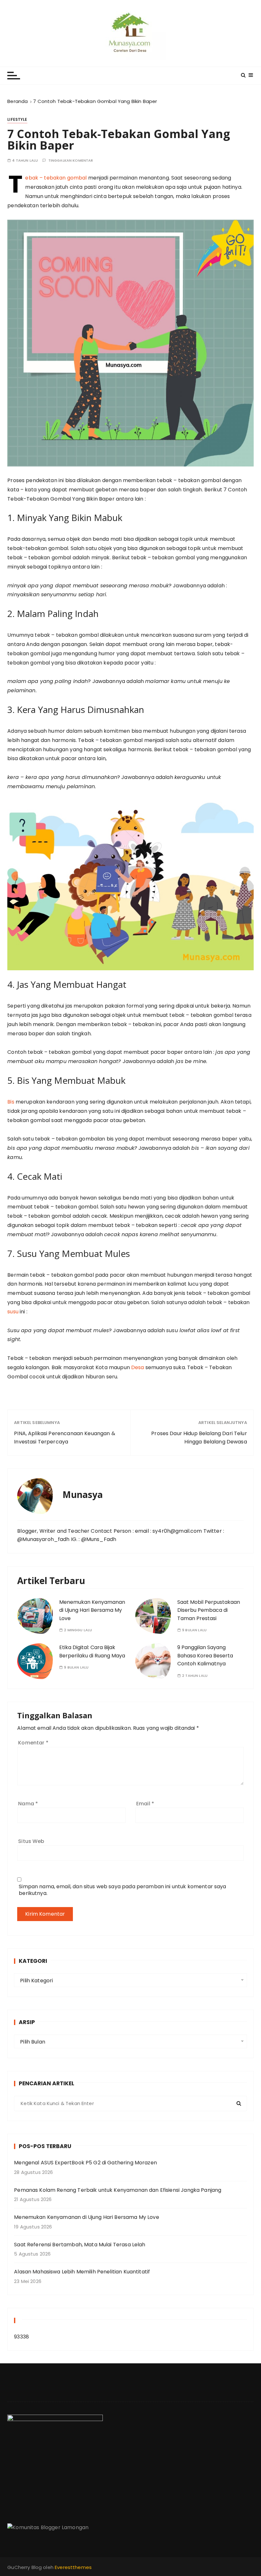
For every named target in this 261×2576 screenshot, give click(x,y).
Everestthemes (73, 2567)
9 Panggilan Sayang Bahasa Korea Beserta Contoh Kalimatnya (205, 1655)
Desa (138, 1367)
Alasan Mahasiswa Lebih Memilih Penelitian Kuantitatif (82, 2272)
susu (13, 1312)
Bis (11, 1102)
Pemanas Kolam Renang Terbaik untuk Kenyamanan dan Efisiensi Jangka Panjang (118, 2190)
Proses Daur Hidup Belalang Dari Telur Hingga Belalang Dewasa (199, 1438)
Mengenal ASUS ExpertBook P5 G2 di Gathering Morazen (85, 2163)
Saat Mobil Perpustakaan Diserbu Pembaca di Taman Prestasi (209, 1610)
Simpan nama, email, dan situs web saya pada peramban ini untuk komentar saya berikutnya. (122, 1890)
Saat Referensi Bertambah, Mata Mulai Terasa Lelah (80, 2245)
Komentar (33, 1743)
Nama (28, 1804)
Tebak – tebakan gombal (56, 178)
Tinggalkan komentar (71, 161)
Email (145, 1804)
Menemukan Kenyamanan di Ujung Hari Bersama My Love (92, 1610)
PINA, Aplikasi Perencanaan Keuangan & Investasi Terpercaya (65, 1438)
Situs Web (31, 1841)
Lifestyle (17, 119)
